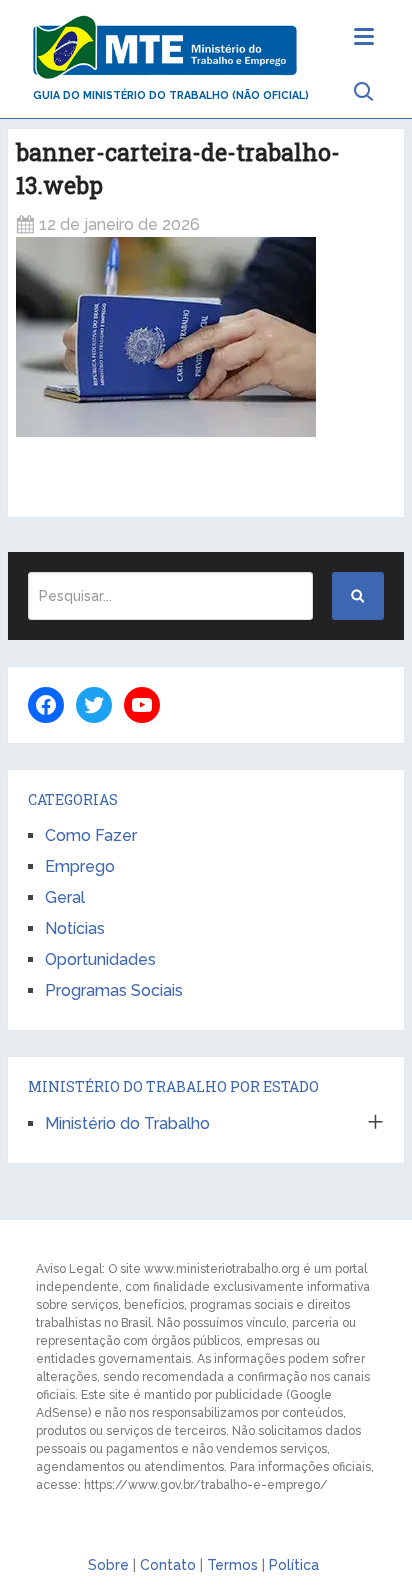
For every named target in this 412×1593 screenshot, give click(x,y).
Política (294, 1565)
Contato (168, 1565)
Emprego (80, 866)
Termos (232, 1565)
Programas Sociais (114, 990)
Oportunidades (100, 959)
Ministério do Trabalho (127, 1123)
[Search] (358, 596)
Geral (65, 897)
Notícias (75, 928)
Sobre (108, 1565)
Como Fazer (91, 835)
